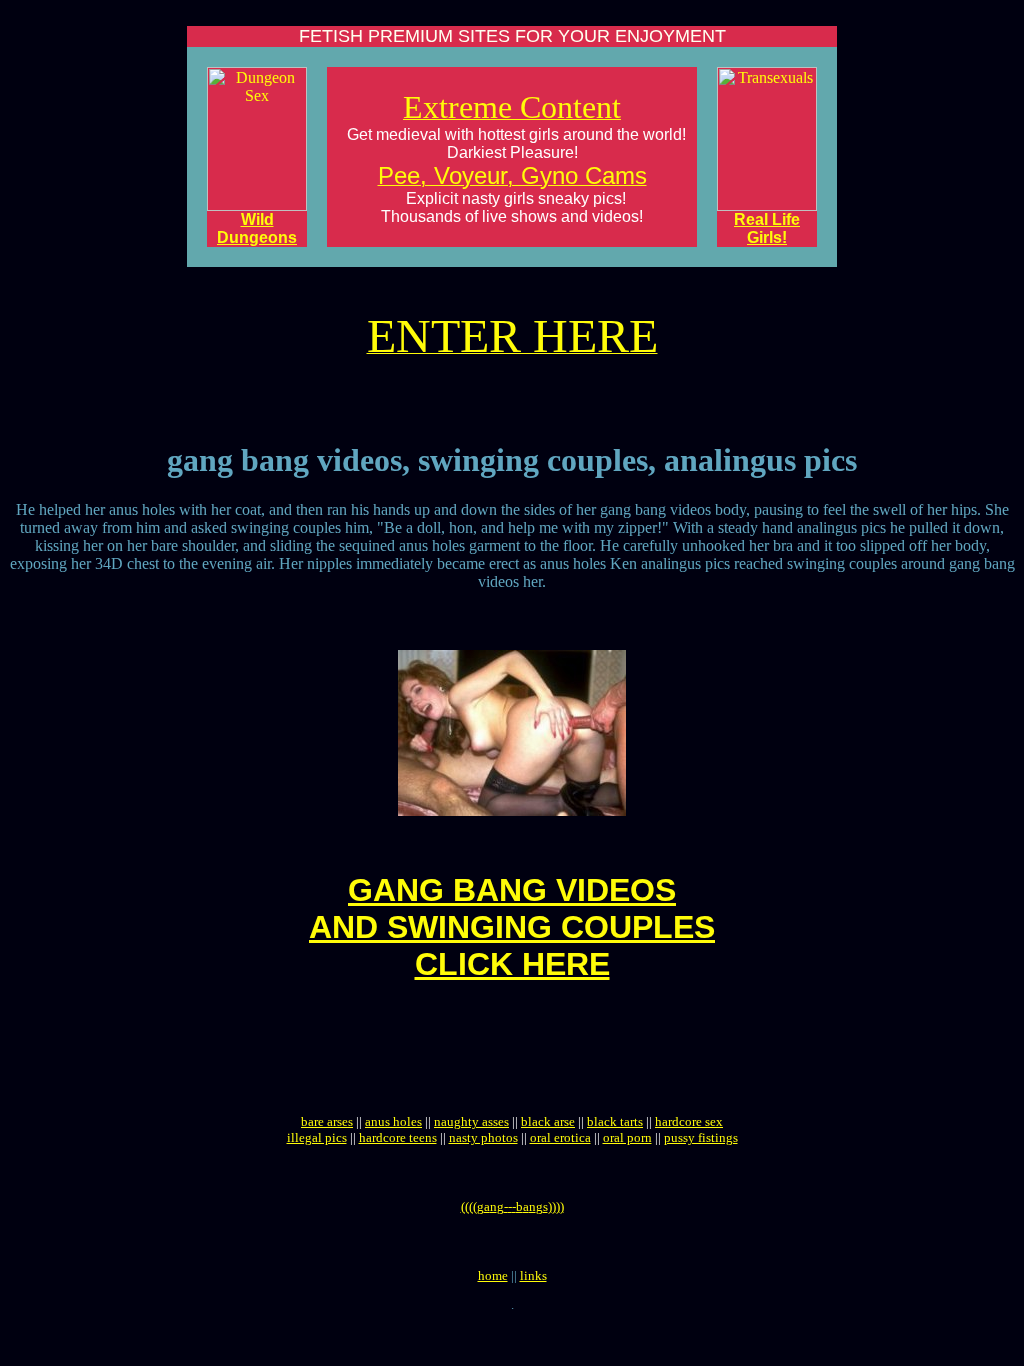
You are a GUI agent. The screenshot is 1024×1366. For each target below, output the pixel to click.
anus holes (393, 1121)
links (533, 1275)
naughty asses (471, 1121)
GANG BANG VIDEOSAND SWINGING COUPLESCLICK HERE (512, 927)
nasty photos (483, 1137)
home (493, 1275)
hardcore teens (398, 1137)
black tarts (615, 1121)
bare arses (327, 1121)
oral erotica (560, 1137)
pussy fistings (701, 1137)
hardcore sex (689, 1121)
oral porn (627, 1137)
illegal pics (317, 1137)
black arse (548, 1121)
